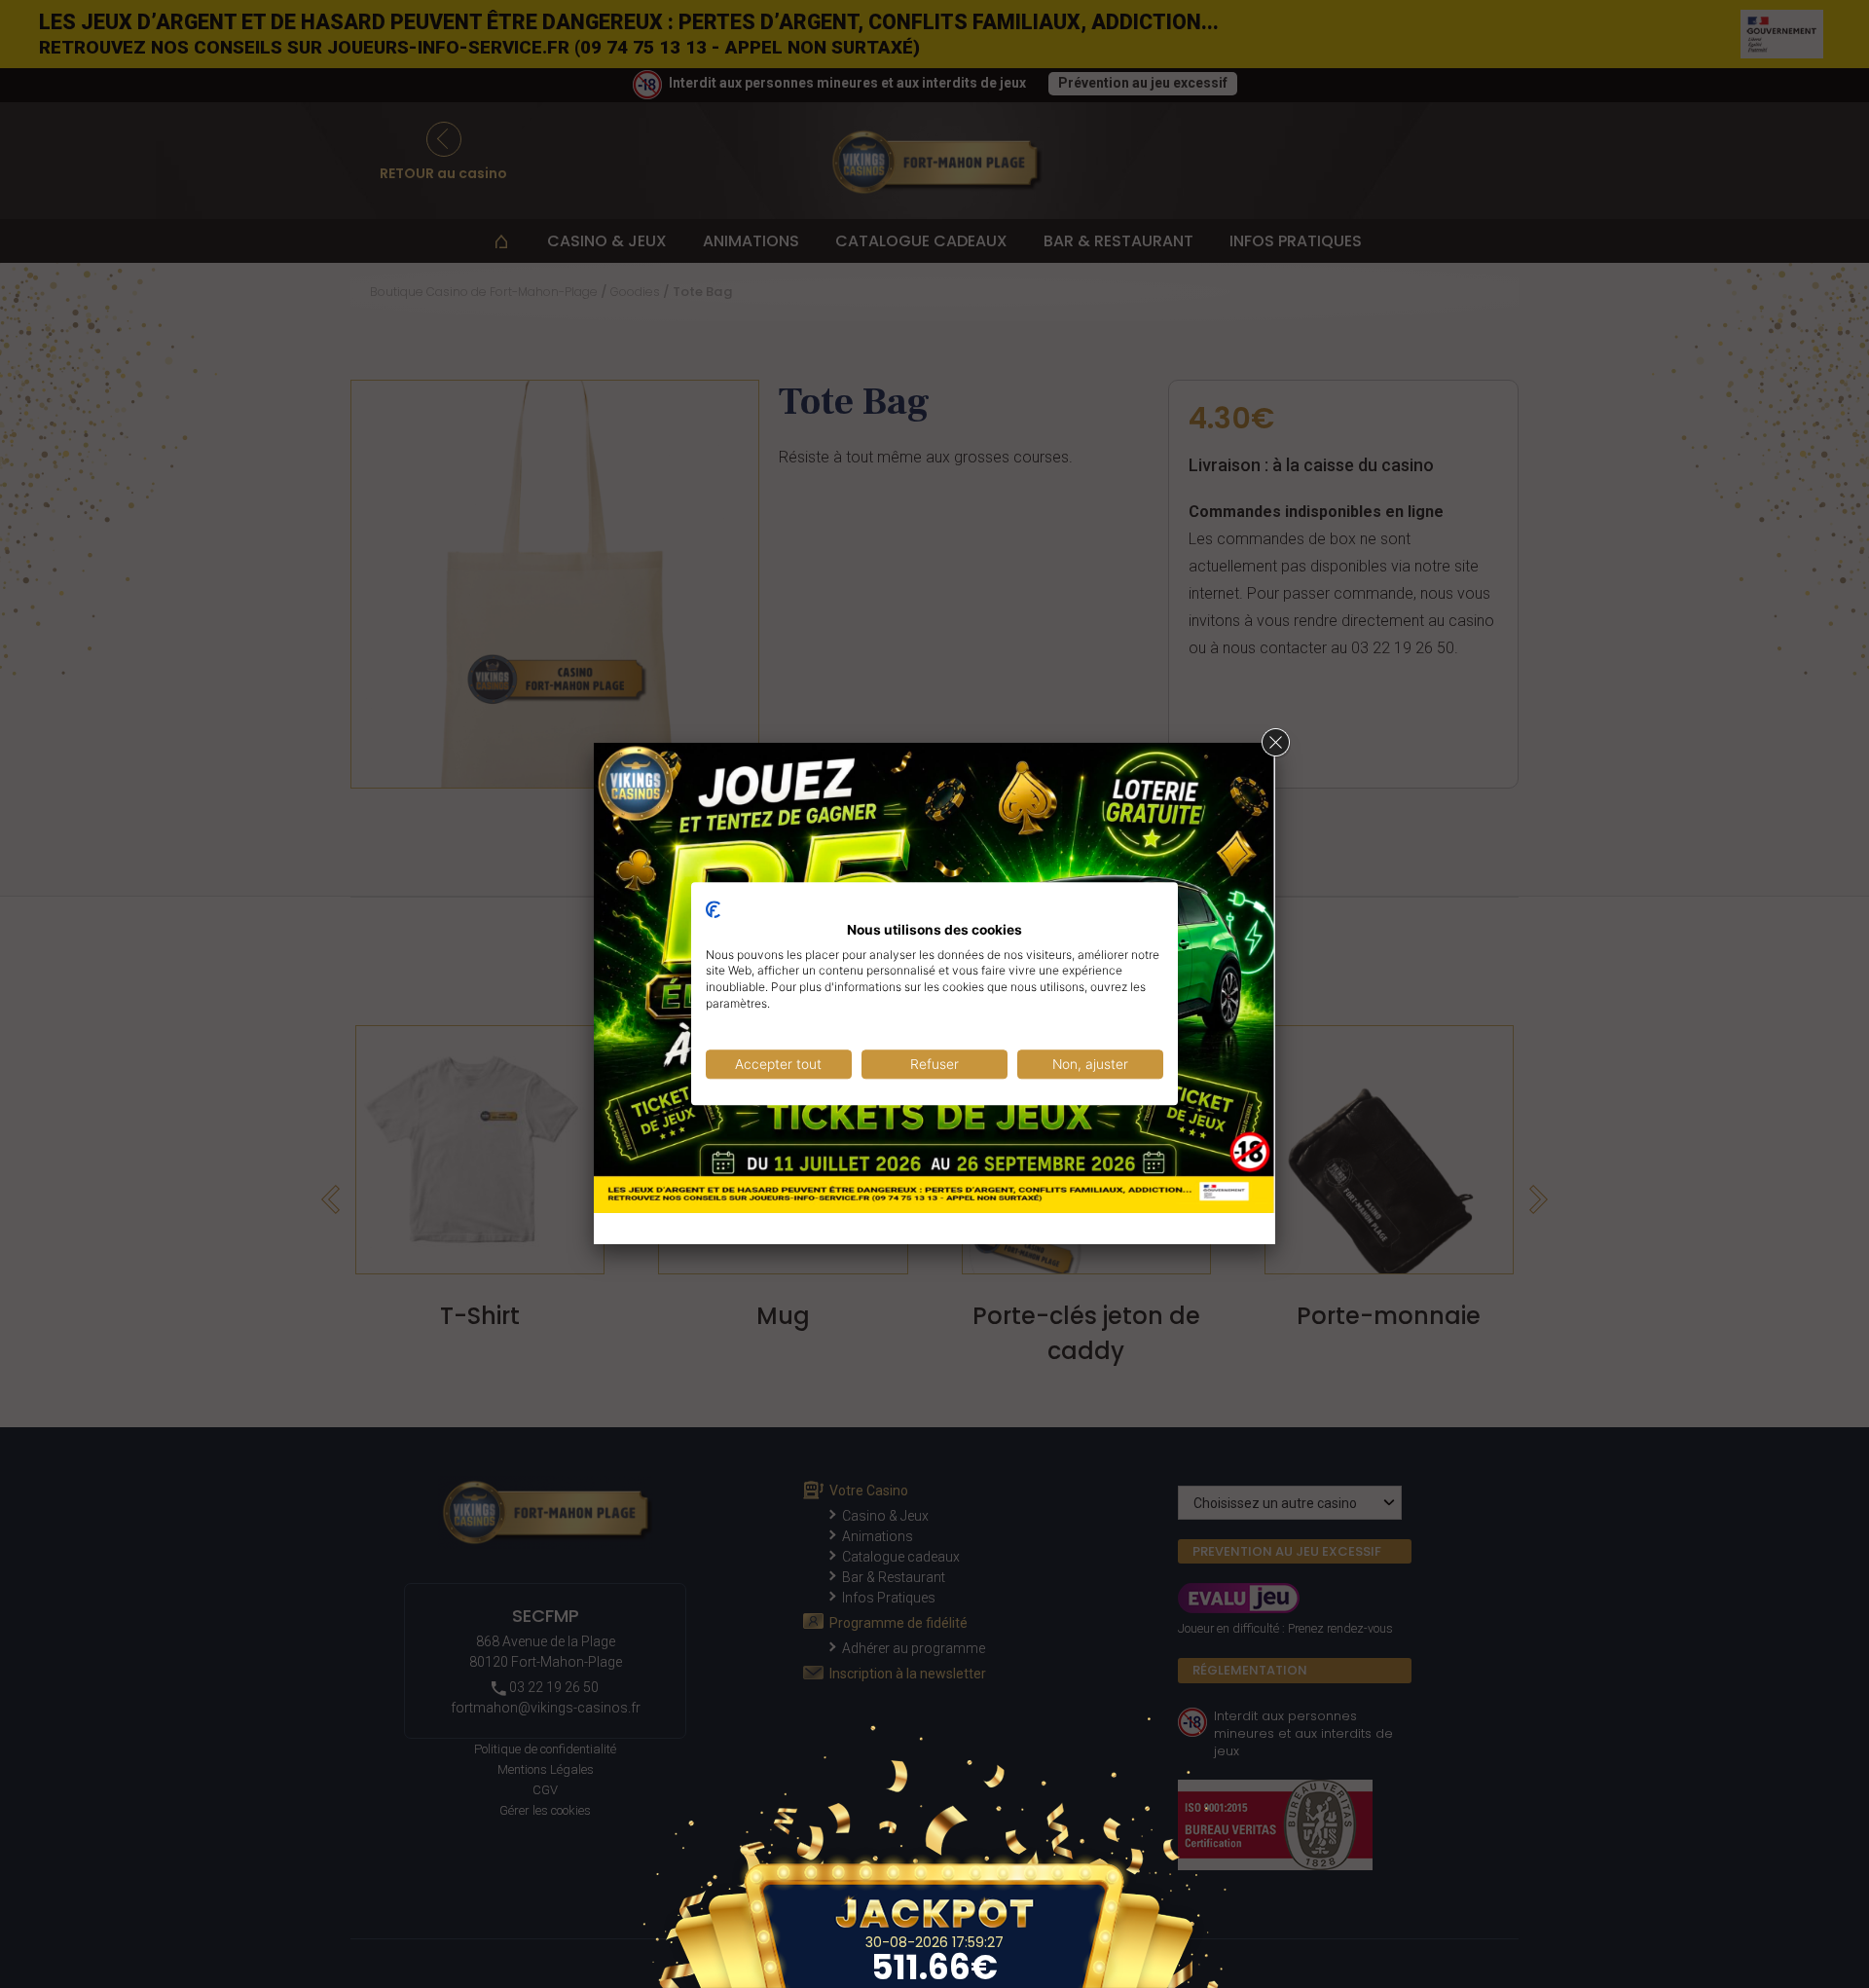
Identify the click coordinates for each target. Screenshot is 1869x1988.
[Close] (1275, 743)
